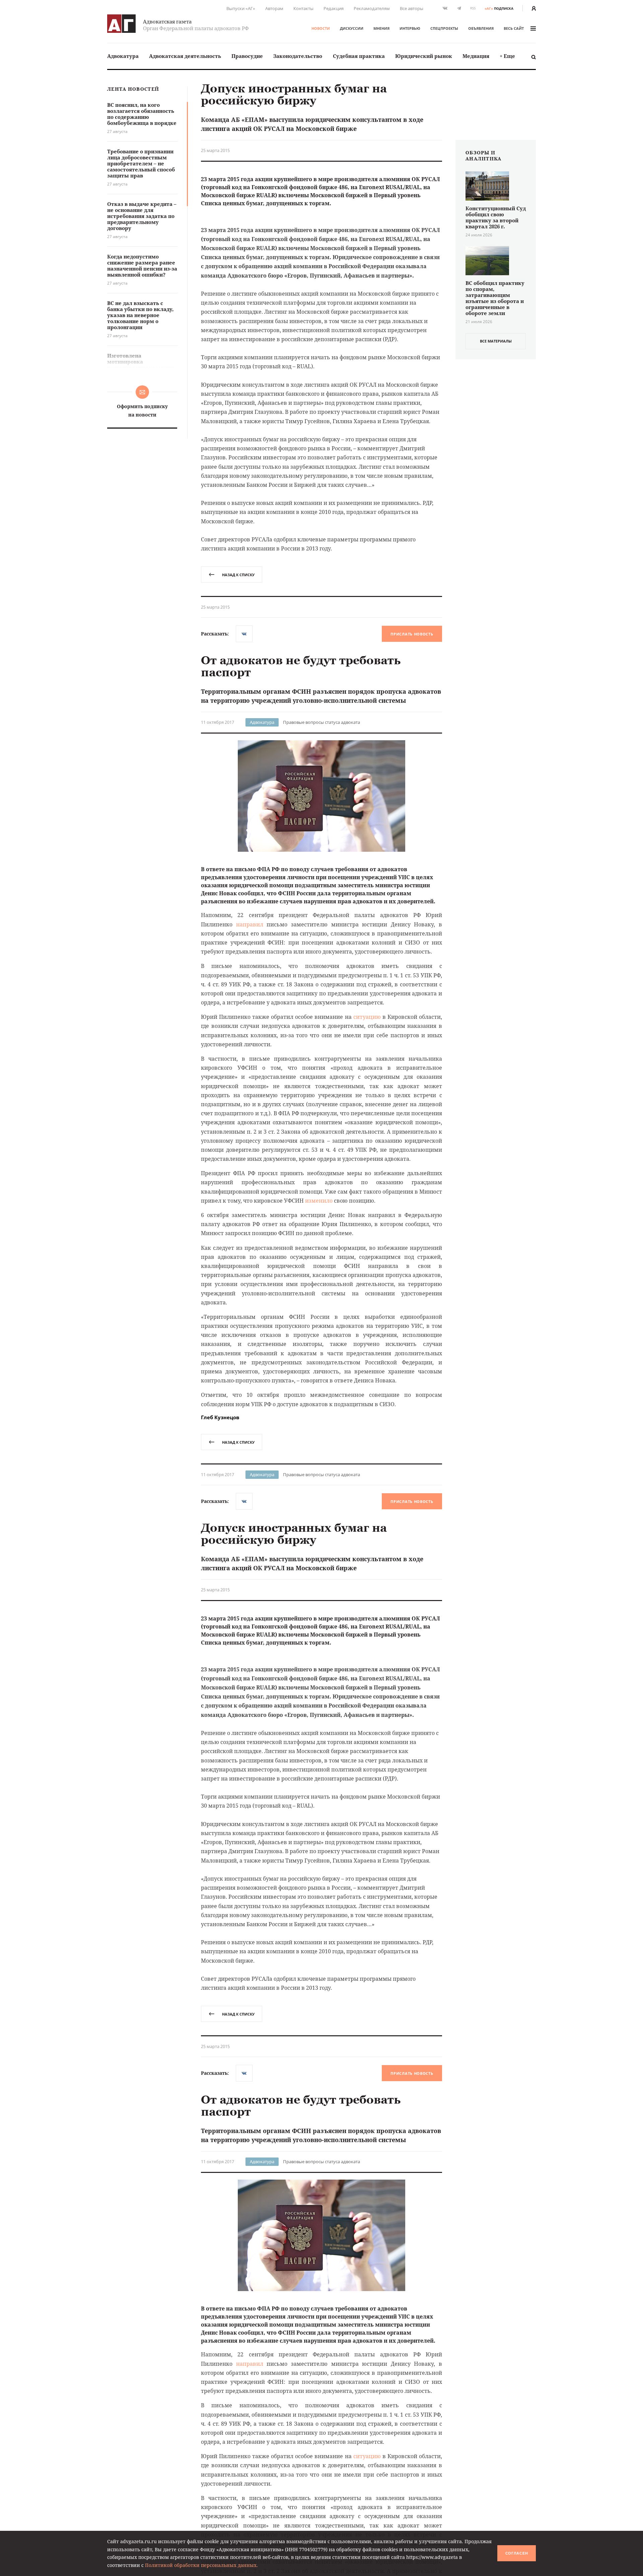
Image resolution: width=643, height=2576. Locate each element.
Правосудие (247, 56)
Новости (321, 28)
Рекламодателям (372, 8)
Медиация (476, 56)
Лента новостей (133, 89)
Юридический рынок (424, 56)
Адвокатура (123, 56)
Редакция (334, 8)
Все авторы (412, 8)
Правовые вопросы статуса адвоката (321, 722)
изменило (319, 1201)
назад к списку (238, 575)
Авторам (274, 8)
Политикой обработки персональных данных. (201, 2565)
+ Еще (507, 56)
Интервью (410, 28)
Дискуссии (352, 28)
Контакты (303, 8)
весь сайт (514, 28)
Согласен (517, 2553)
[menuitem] (123, 56)
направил (250, 924)
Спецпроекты (444, 28)
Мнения (381, 28)
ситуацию (367, 1017)
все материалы (496, 341)
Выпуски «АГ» (241, 8)
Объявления (481, 28)
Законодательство (298, 56)
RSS (473, 8)
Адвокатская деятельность (185, 56)
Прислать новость (412, 634)
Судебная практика (359, 56)
